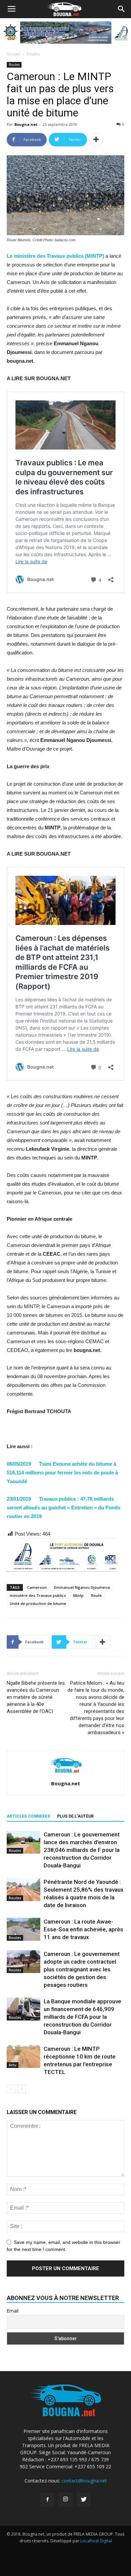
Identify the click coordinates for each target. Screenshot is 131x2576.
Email (13, 2311)
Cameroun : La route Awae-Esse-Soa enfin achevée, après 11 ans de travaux (83, 1929)
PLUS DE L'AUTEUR (75, 1816)
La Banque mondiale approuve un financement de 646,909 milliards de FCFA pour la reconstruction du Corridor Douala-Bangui (82, 2017)
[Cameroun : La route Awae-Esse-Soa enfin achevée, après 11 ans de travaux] (24, 1929)
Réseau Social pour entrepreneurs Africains (66, 2568)
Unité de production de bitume (38, 1603)
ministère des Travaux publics (38, 1595)
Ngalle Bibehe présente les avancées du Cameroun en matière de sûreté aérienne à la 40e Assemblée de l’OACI (36, 1697)
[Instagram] (65, 2500)
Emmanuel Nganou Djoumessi (82, 1587)
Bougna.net (26, 124)
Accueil (13, 54)
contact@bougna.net (84, 2481)
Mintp (78, 1595)
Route (96, 1595)
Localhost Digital (96, 2541)
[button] (122, 9)
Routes (33, 54)
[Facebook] (47, 2500)
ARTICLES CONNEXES (28, 1816)
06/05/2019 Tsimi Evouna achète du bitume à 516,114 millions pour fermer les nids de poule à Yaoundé (62, 1473)
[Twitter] (84, 2500)
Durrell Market (85, 2548)
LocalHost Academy (48, 2548)
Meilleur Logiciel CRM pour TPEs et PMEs (80, 2561)
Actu (13, 2065)
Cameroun (37, 1587)
